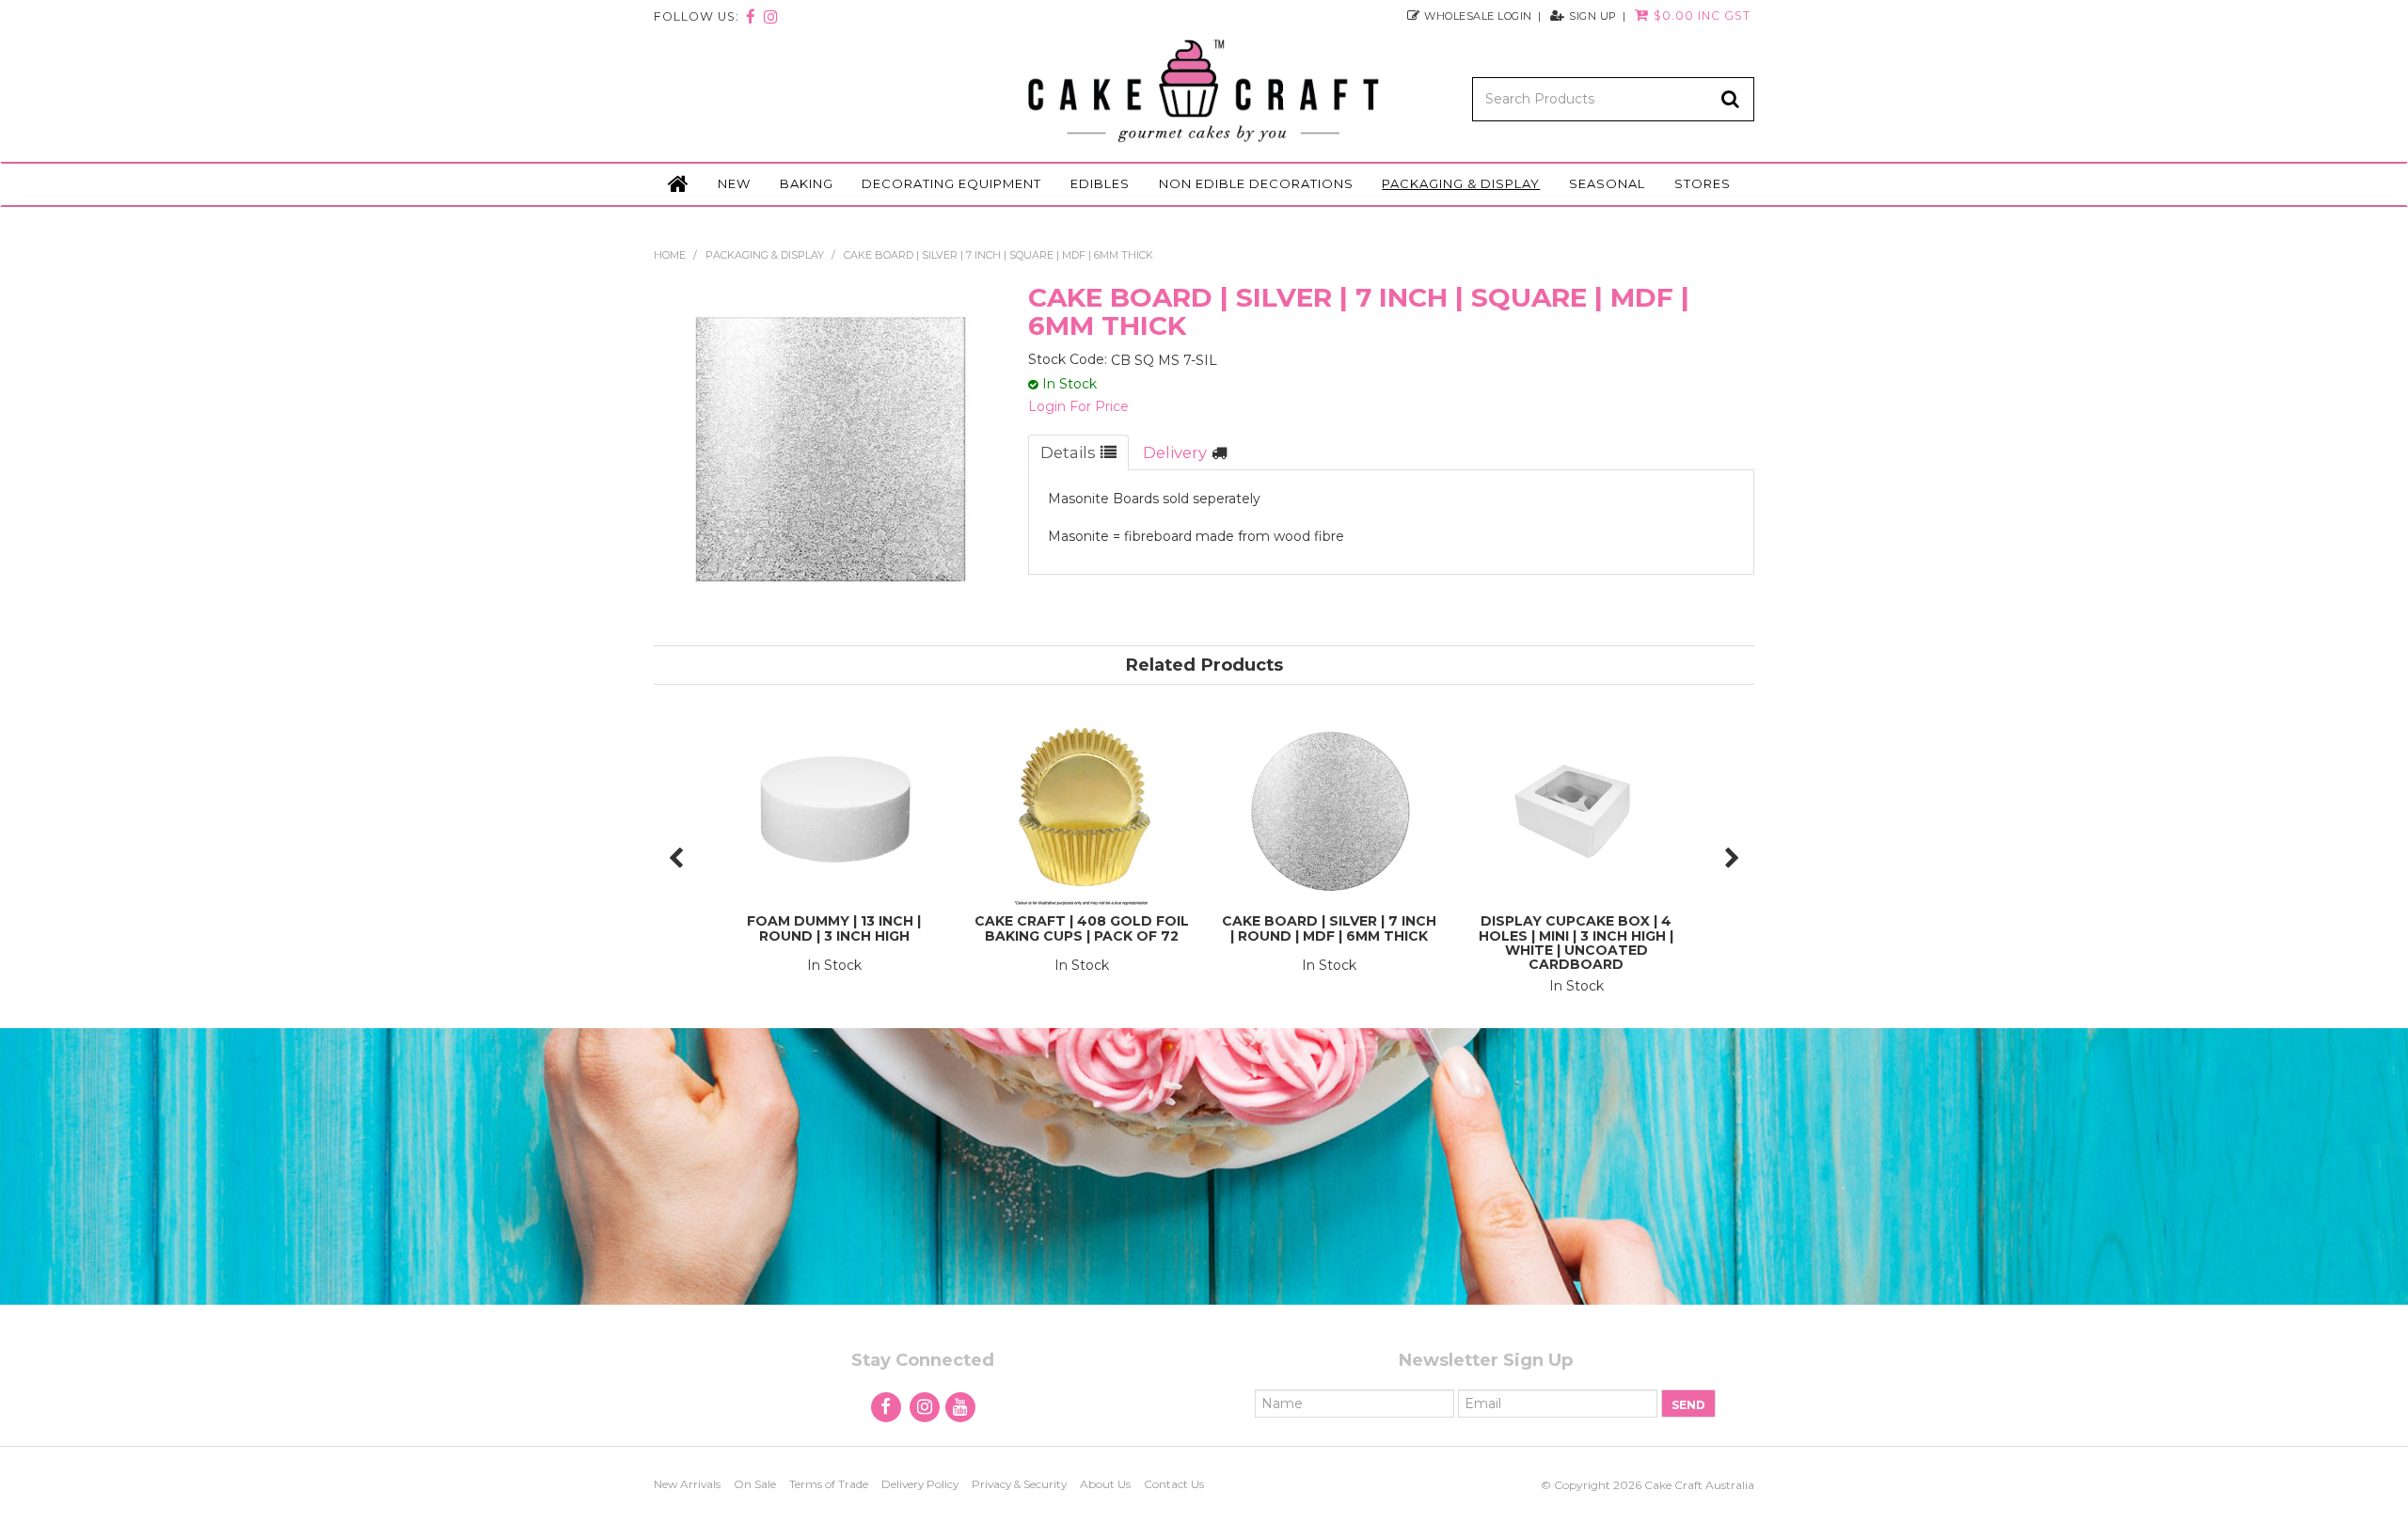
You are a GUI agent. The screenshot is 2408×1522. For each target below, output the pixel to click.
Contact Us (1174, 1484)
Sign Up (1593, 16)
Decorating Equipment (951, 183)
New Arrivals (687, 1484)
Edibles (1100, 183)
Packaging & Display (1461, 183)
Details (1068, 452)
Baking (807, 183)
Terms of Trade (829, 1484)
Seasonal (1607, 183)
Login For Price (1078, 406)
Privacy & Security (1019, 1484)
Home (678, 184)
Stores (1703, 183)
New (734, 183)
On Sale (755, 1484)
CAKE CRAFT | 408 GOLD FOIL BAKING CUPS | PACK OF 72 (1082, 928)
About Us (1105, 1484)
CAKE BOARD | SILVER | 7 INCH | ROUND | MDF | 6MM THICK (1329, 928)
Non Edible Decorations (1256, 183)
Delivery (1175, 452)
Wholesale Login (1478, 16)
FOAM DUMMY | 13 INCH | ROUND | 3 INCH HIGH (834, 928)
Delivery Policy (920, 1484)
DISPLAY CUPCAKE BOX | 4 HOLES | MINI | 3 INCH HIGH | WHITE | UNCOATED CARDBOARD (1576, 943)
